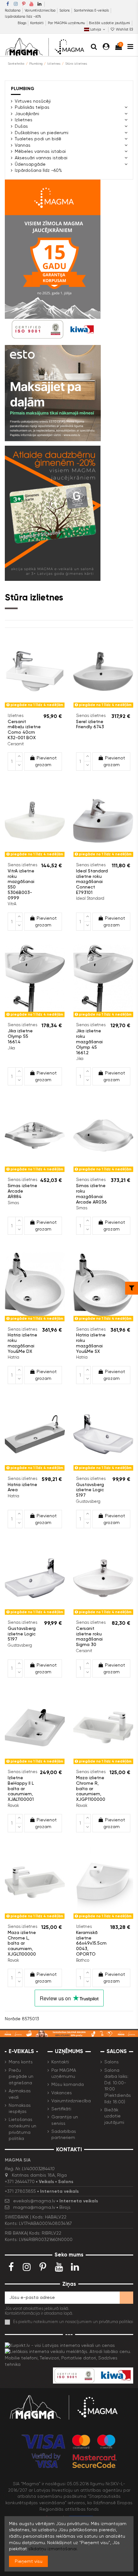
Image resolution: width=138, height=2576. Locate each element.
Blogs (22, 23)
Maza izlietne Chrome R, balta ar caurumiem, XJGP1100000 (91, 1788)
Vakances (62, 2093)
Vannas (23, 145)
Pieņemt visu (29, 2561)
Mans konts (21, 2062)
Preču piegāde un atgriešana (21, 2076)
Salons (65, 10)
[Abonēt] (126, 2298)
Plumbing (23, 89)
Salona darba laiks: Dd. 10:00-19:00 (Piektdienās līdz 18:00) (118, 2086)
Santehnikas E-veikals (92, 10)
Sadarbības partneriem (64, 2134)
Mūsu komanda (68, 2084)
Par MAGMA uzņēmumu (67, 23)
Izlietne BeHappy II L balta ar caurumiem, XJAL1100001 (21, 1788)
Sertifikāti (61, 2109)
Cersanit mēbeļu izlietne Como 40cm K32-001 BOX (24, 730)
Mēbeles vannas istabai (40, 151)
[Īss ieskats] (39, 708)
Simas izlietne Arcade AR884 (22, 1191)
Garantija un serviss (65, 2120)
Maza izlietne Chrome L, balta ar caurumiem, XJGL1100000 (22, 1943)
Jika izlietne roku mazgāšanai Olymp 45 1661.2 (89, 1042)
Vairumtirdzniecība (41, 10)
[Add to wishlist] (30, 708)
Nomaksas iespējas (20, 2108)
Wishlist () (124, 29)
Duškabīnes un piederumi (42, 133)
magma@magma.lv (34, 2207)
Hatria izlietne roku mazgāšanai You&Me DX (22, 1343)
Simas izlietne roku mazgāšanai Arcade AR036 (91, 1194)
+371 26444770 (20, 2181)
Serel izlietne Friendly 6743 (90, 724)
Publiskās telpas (32, 107)
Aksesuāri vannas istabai (41, 158)
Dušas (21, 126)
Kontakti (37, 23)
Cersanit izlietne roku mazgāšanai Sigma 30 (89, 1636)
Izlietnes (24, 120)
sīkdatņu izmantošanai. (53, 2549)
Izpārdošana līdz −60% (23, 17)
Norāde (13, 2019)
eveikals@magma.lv (34, 2201)
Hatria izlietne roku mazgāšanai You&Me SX (91, 1343)
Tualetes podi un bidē (38, 139)
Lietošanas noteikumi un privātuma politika (22, 2129)
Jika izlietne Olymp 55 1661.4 (20, 1036)
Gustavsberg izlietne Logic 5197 (90, 1490)
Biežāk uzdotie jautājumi (109, 23)
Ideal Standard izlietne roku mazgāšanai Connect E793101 (92, 882)
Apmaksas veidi (20, 2094)
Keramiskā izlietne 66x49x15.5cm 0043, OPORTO (91, 1943)
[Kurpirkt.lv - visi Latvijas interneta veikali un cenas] (60, 2345)
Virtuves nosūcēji (33, 101)
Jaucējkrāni (27, 114)
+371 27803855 (20, 2191)
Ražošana (13, 10)
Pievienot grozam (46, 761)
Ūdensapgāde (30, 164)
